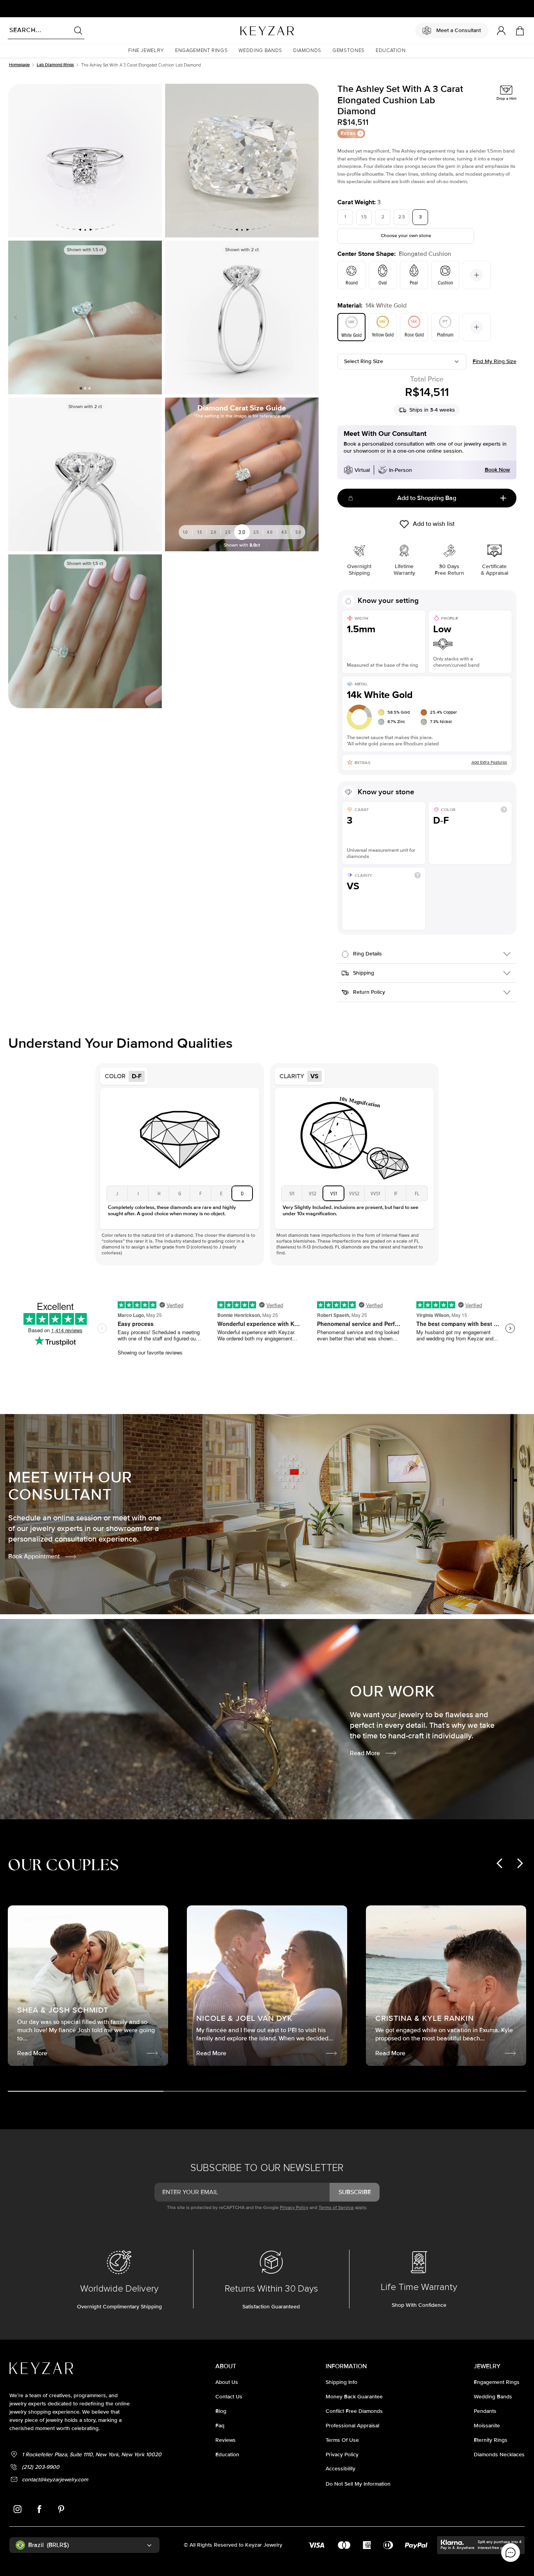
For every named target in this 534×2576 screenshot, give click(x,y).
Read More (365, 1753)
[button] (146, 51)
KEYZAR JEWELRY (248, 29)
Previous (17, 317)
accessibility (340, 2469)
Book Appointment (34, 1556)
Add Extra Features (489, 762)
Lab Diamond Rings (55, 65)
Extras (348, 133)
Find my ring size (495, 361)
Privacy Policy (294, 2208)
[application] (511, 2553)
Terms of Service (336, 2208)
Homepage (19, 65)
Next (153, 317)
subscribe (355, 2192)
